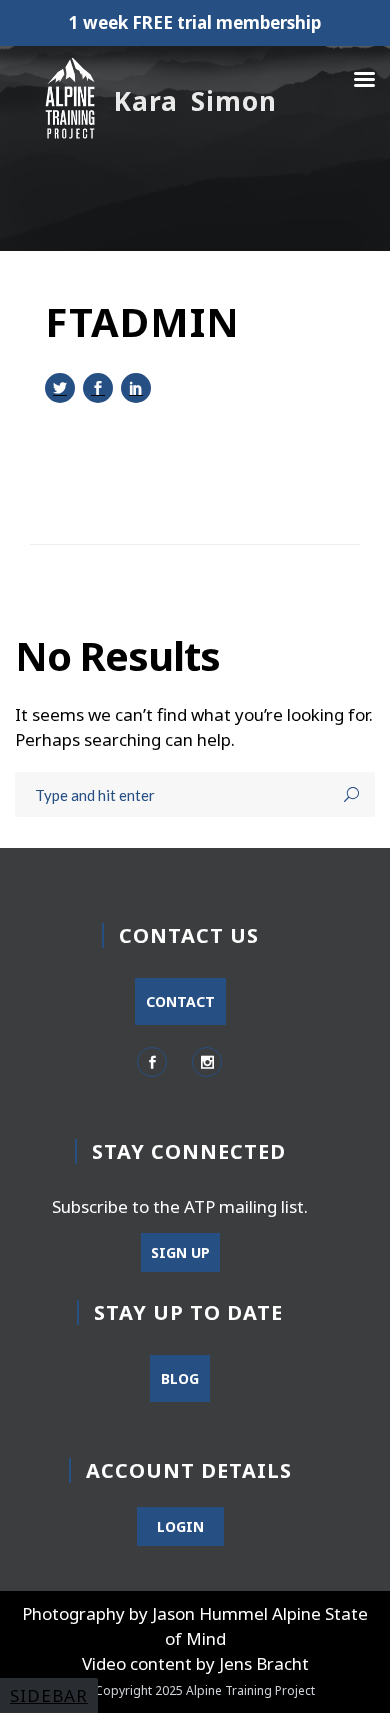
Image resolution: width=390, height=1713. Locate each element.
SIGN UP (180, 1252)
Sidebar (49, 1695)
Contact (180, 1001)
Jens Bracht (264, 1663)
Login (180, 1526)
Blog (180, 1378)
